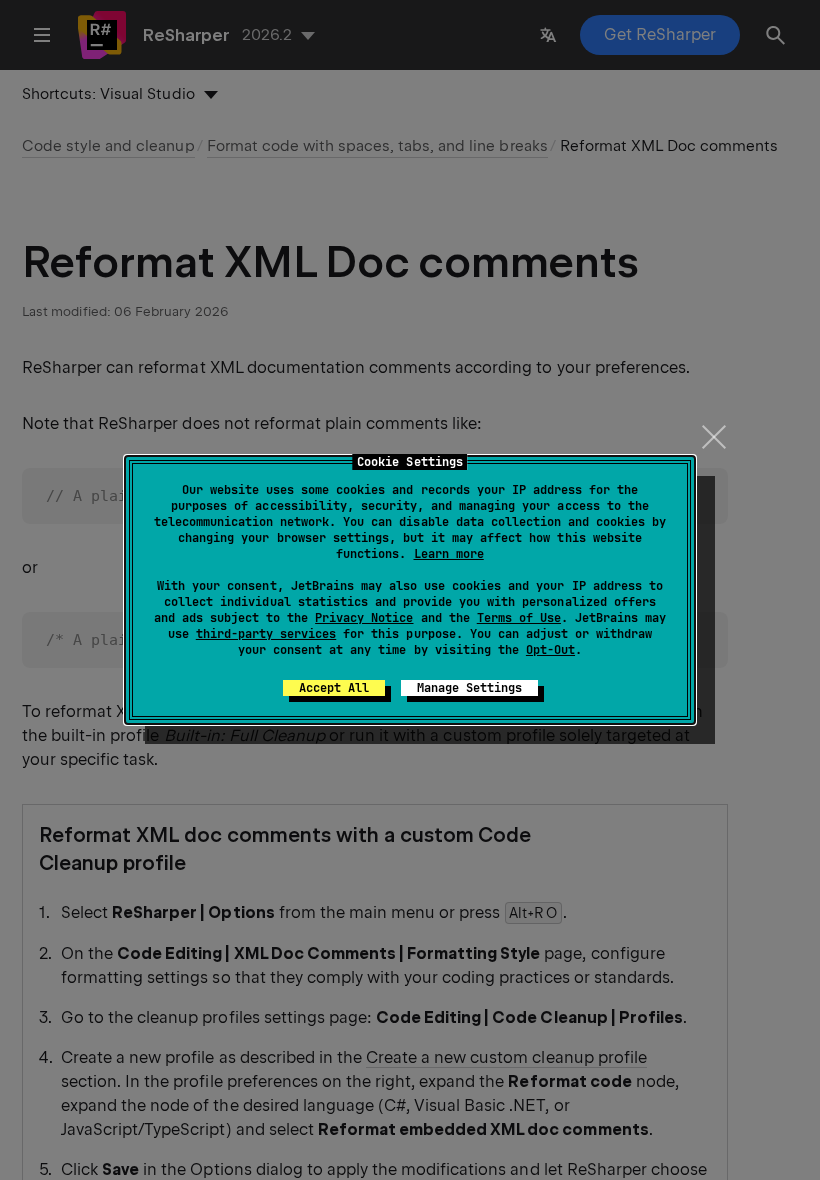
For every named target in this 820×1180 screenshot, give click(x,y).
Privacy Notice (364, 618)
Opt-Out (550, 650)
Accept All (334, 688)
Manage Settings (469, 688)
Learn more (449, 554)
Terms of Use (519, 618)
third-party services (266, 634)
